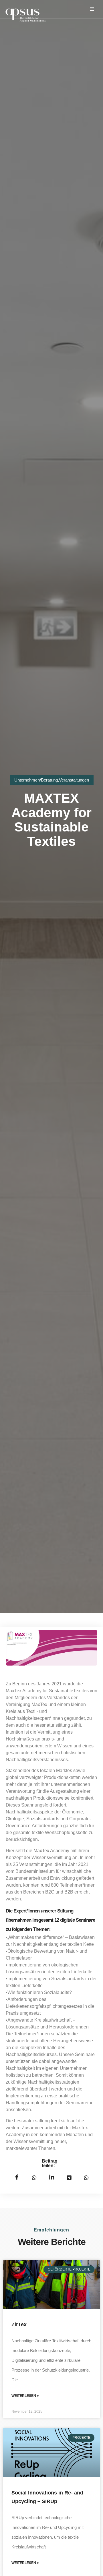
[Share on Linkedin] (52, 2177)
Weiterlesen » (25, 2396)
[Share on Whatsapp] (86, 2177)
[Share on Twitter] (34, 2177)
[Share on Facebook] (17, 2177)
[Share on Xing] (69, 2177)
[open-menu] (92, 9)
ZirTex (19, 2324)
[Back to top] (93, 2566)
